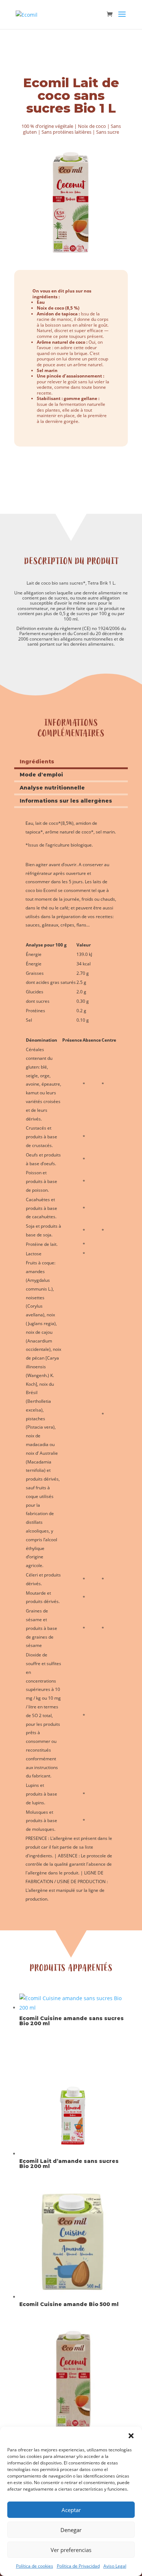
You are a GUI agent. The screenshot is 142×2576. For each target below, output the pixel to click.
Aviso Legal (115, 2566)
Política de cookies (35, 2566)
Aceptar (71, 2510)
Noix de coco (92, 126)
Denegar (71, 2530)
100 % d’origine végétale (47, 126)
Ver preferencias (71, 2550)
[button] (131, 2436)
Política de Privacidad (78, 2566)
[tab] (71, 763)
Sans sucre (108, 132)
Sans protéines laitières (66, 132)
